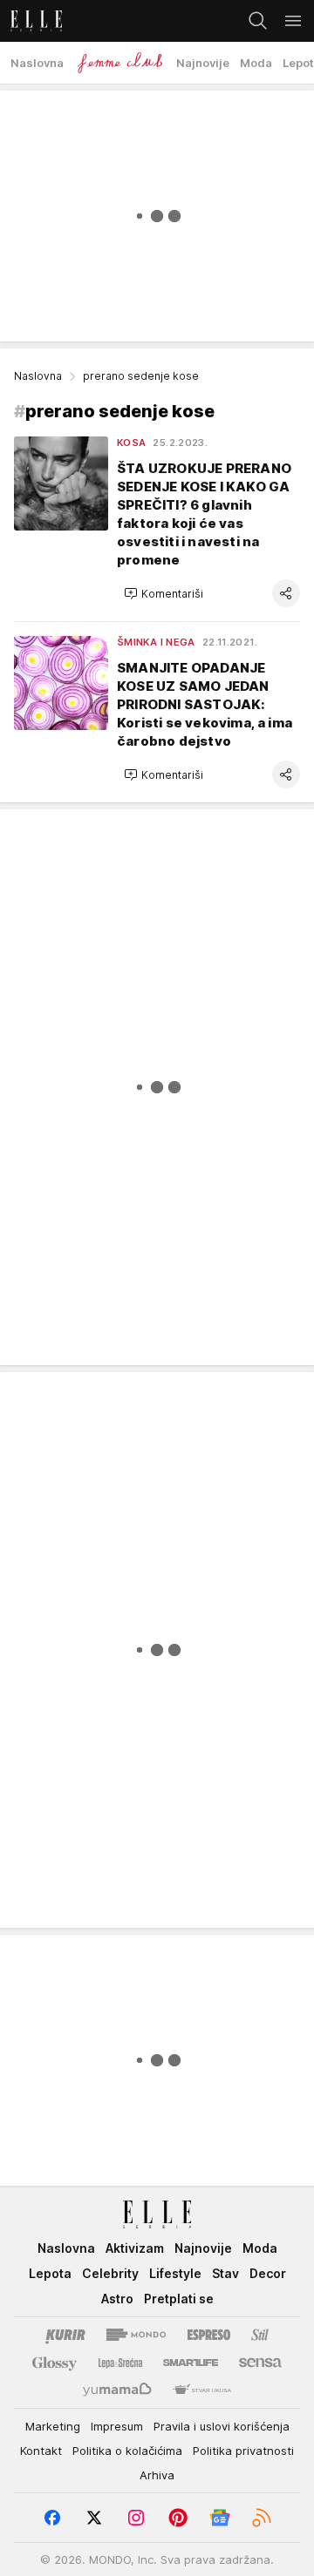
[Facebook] (52, 2518)
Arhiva (157, 2475)
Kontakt (41, 2451)
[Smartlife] (191, 2363)
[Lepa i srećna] (120, 2363)
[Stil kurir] (260, 2335)
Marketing (53, 2426)
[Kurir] (65, 2335)
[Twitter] (94, 2518)
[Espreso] (209, 2335)
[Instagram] (136, 2518)
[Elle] (31, 21)
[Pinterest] (178, 2518)
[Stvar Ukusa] (202, 2390)
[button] (164, 593)
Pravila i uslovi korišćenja (222, 2426)
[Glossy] (55, 2363)
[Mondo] (136, 2335)
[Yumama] (117, 2390)
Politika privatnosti (243, 2451)
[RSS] (262, 2518)
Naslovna (38, 376)
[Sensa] (260, 2363)
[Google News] (220, 2518)
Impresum (117, 2426)
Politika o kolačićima (127, 2451)
